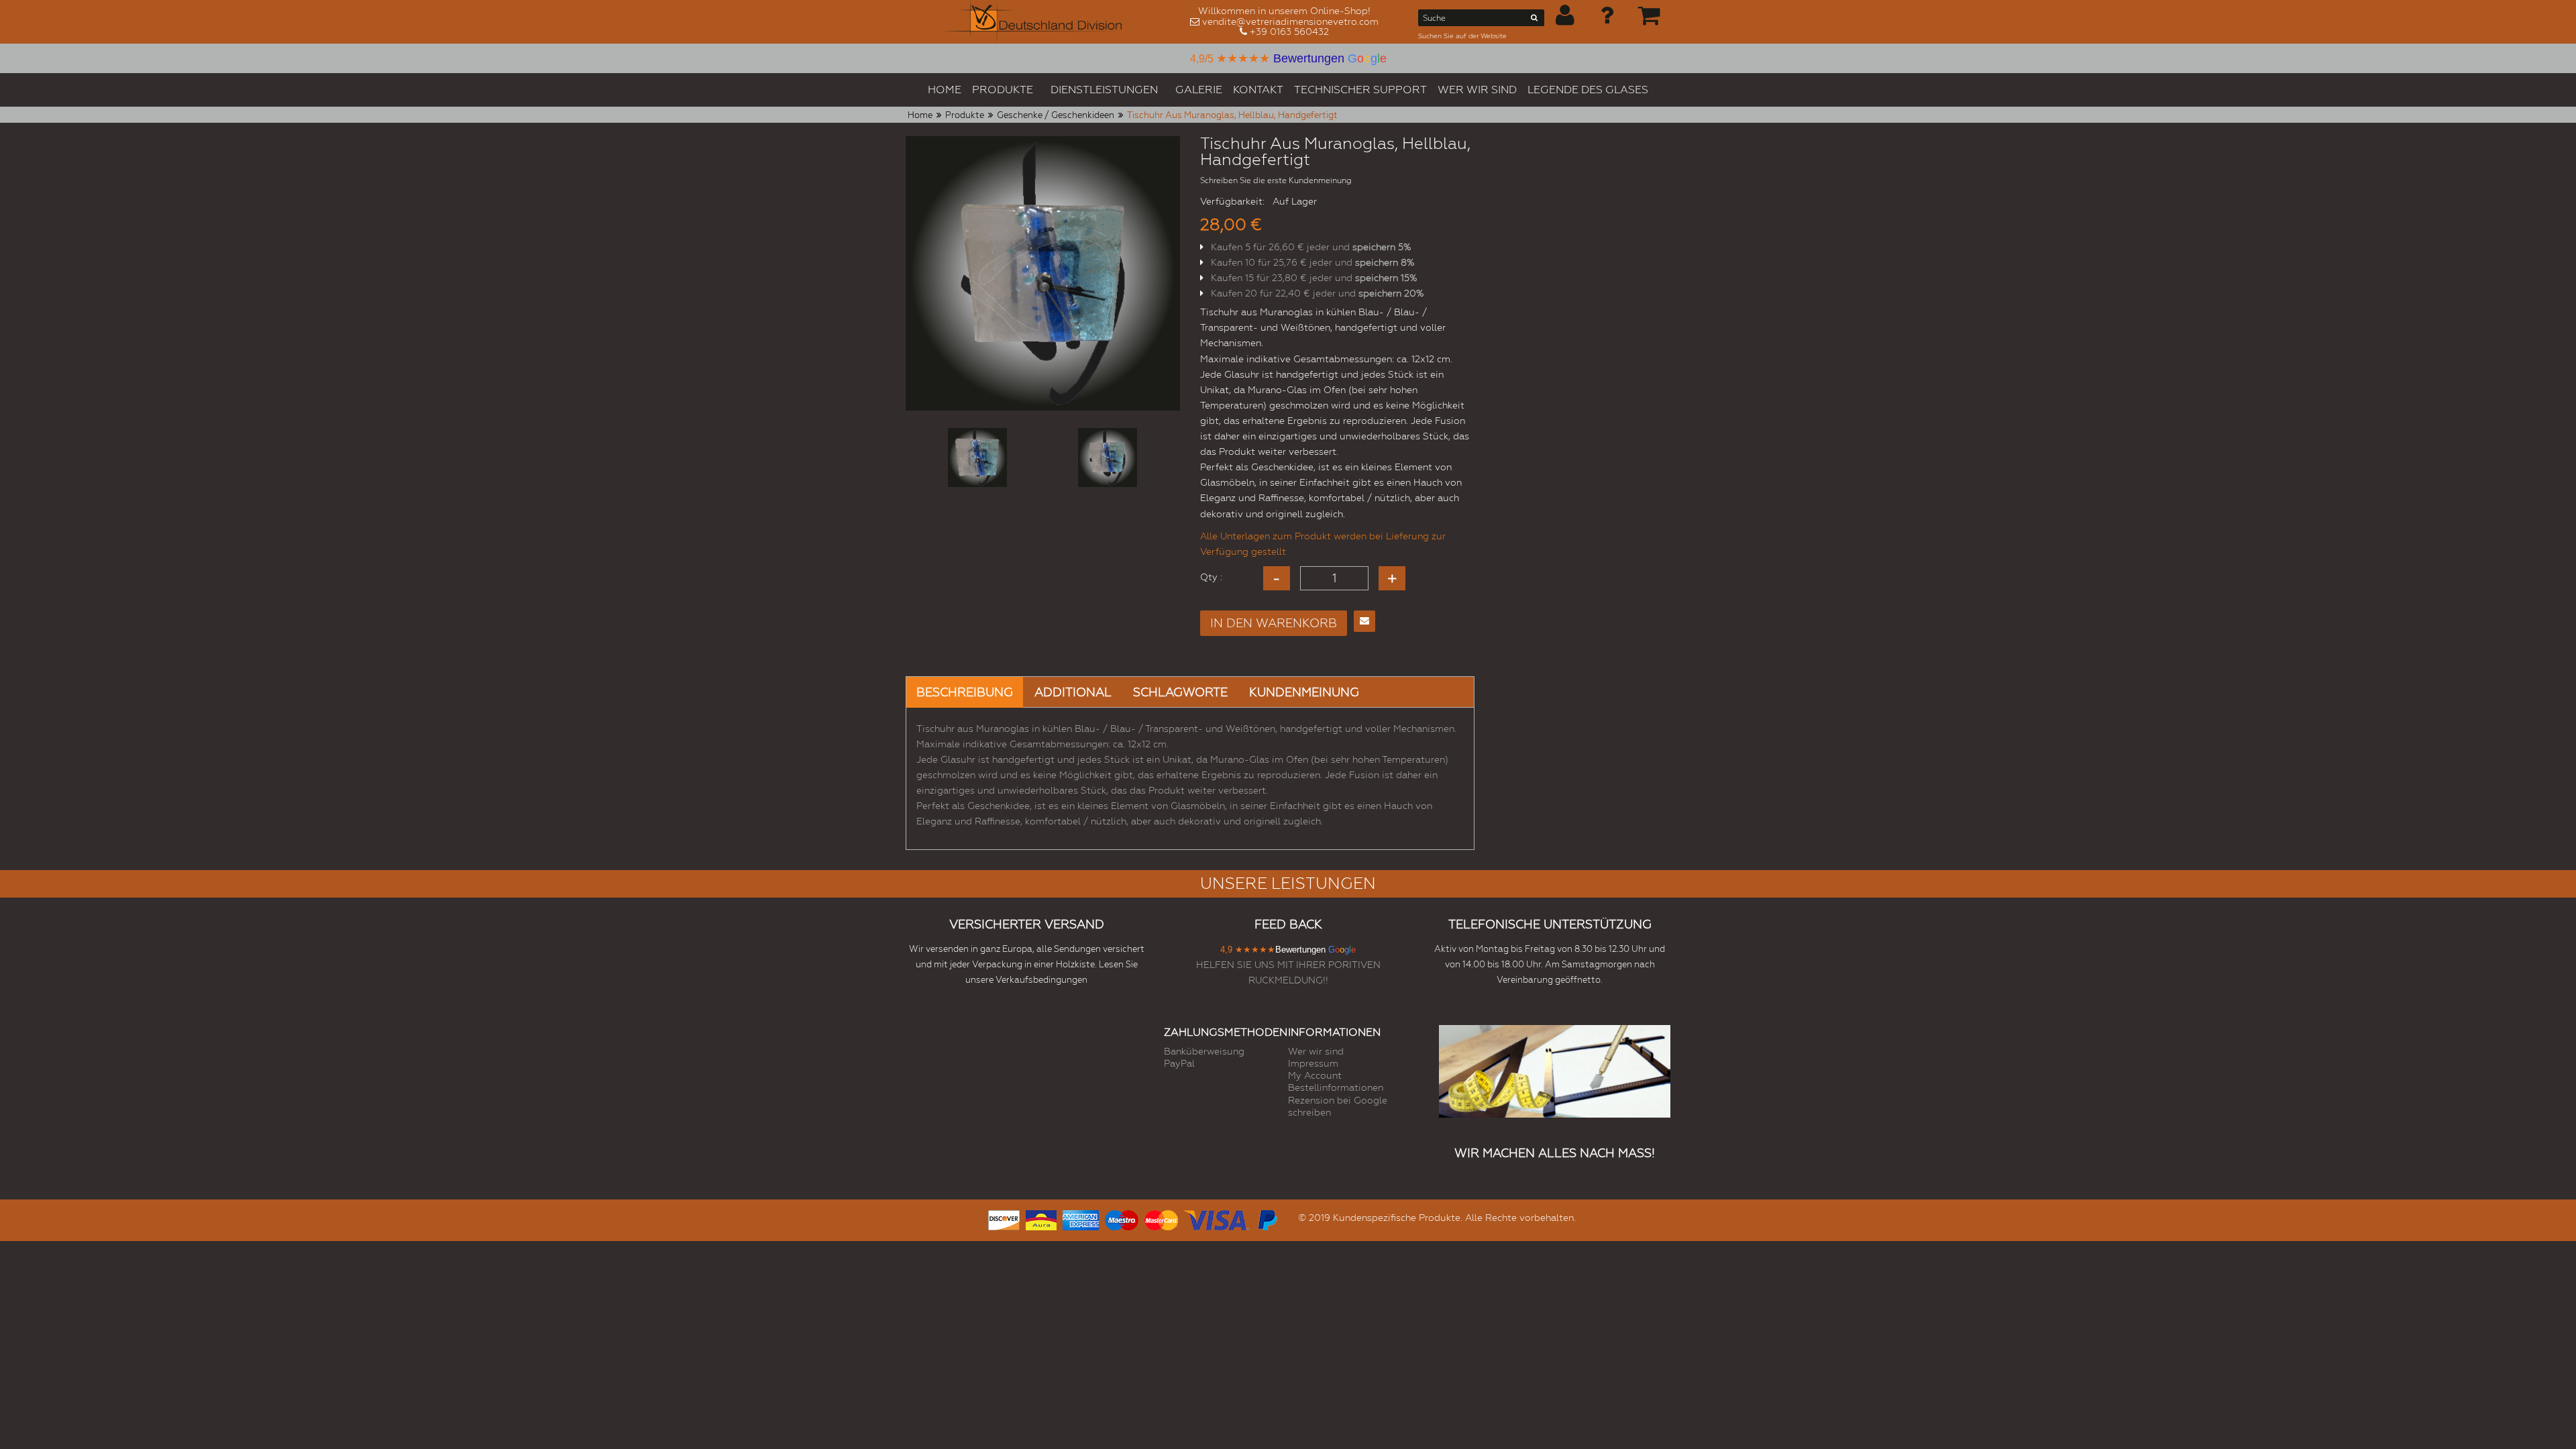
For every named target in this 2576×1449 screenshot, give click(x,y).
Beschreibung (965, 692)
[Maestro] (1122, 1219)
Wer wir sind (1316, 1051)
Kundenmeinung (1304, 692)
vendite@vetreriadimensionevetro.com (1290, 21)
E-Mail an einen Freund (1364, 621)
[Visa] (1217, 1219)
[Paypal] (1267, 1219)
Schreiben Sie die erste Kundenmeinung (1276, 180)
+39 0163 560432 (1289, 32)
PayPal (1179, 1063)
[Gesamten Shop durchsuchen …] (1535, 20)
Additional (1073, 692)
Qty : (1211, 577)
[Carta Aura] (1041, 1219)
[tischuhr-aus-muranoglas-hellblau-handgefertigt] (977, 458)
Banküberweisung (1204, 1051)
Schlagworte (1180, 692)
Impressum (1313, 1063)
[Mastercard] (1161, 1219)
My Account (1315, 1075)
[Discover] (1004, 1219)
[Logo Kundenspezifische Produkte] (1032, 22)
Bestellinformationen (1336, 1087)
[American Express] (1081, 1219)
